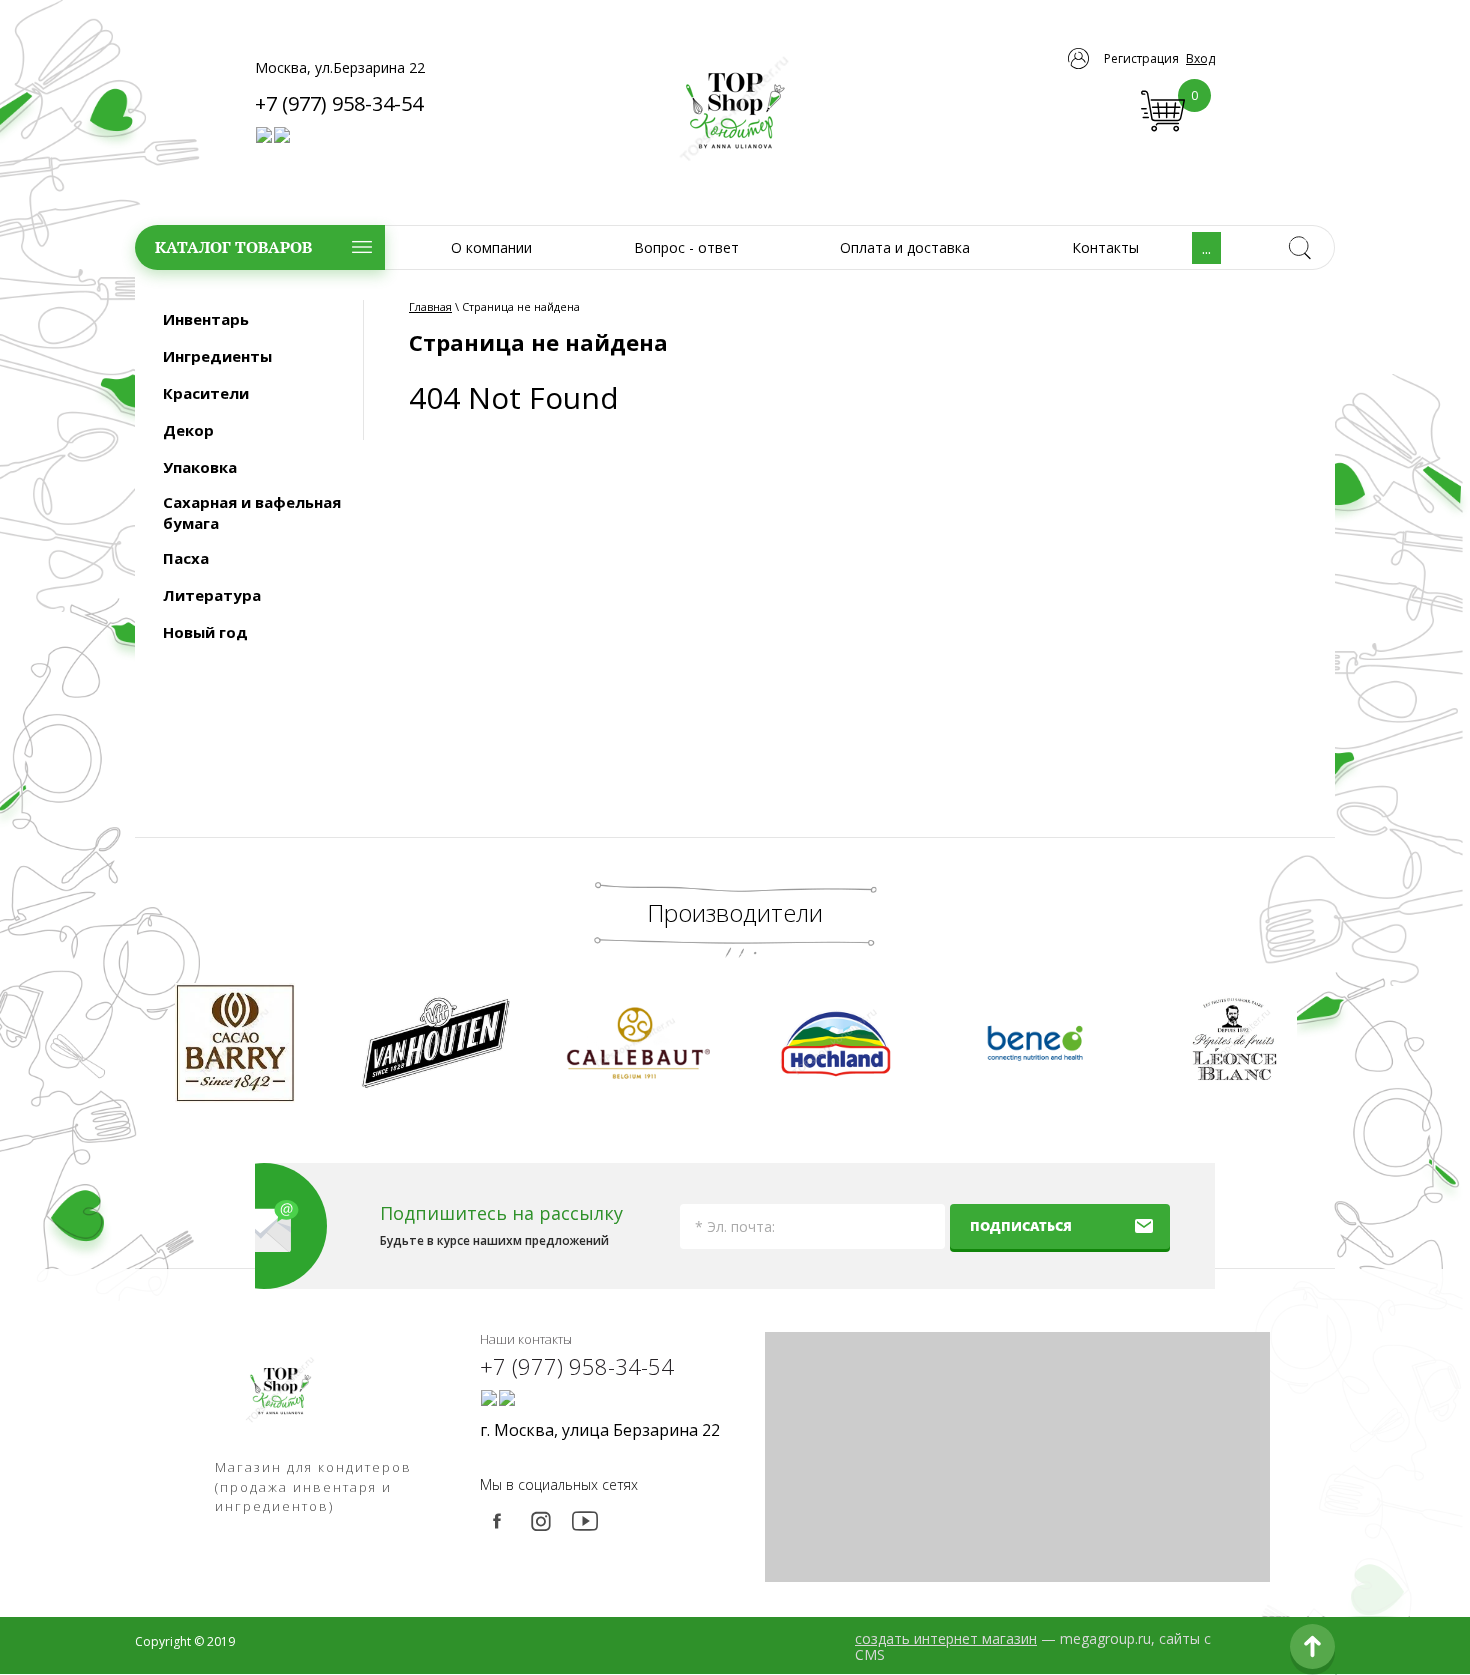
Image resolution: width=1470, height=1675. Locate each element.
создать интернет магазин (946, 1638)
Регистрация (1141, 58)
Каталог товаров (233, 247)
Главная (430, 306)
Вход (1200, 58)
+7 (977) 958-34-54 (339, 103)
